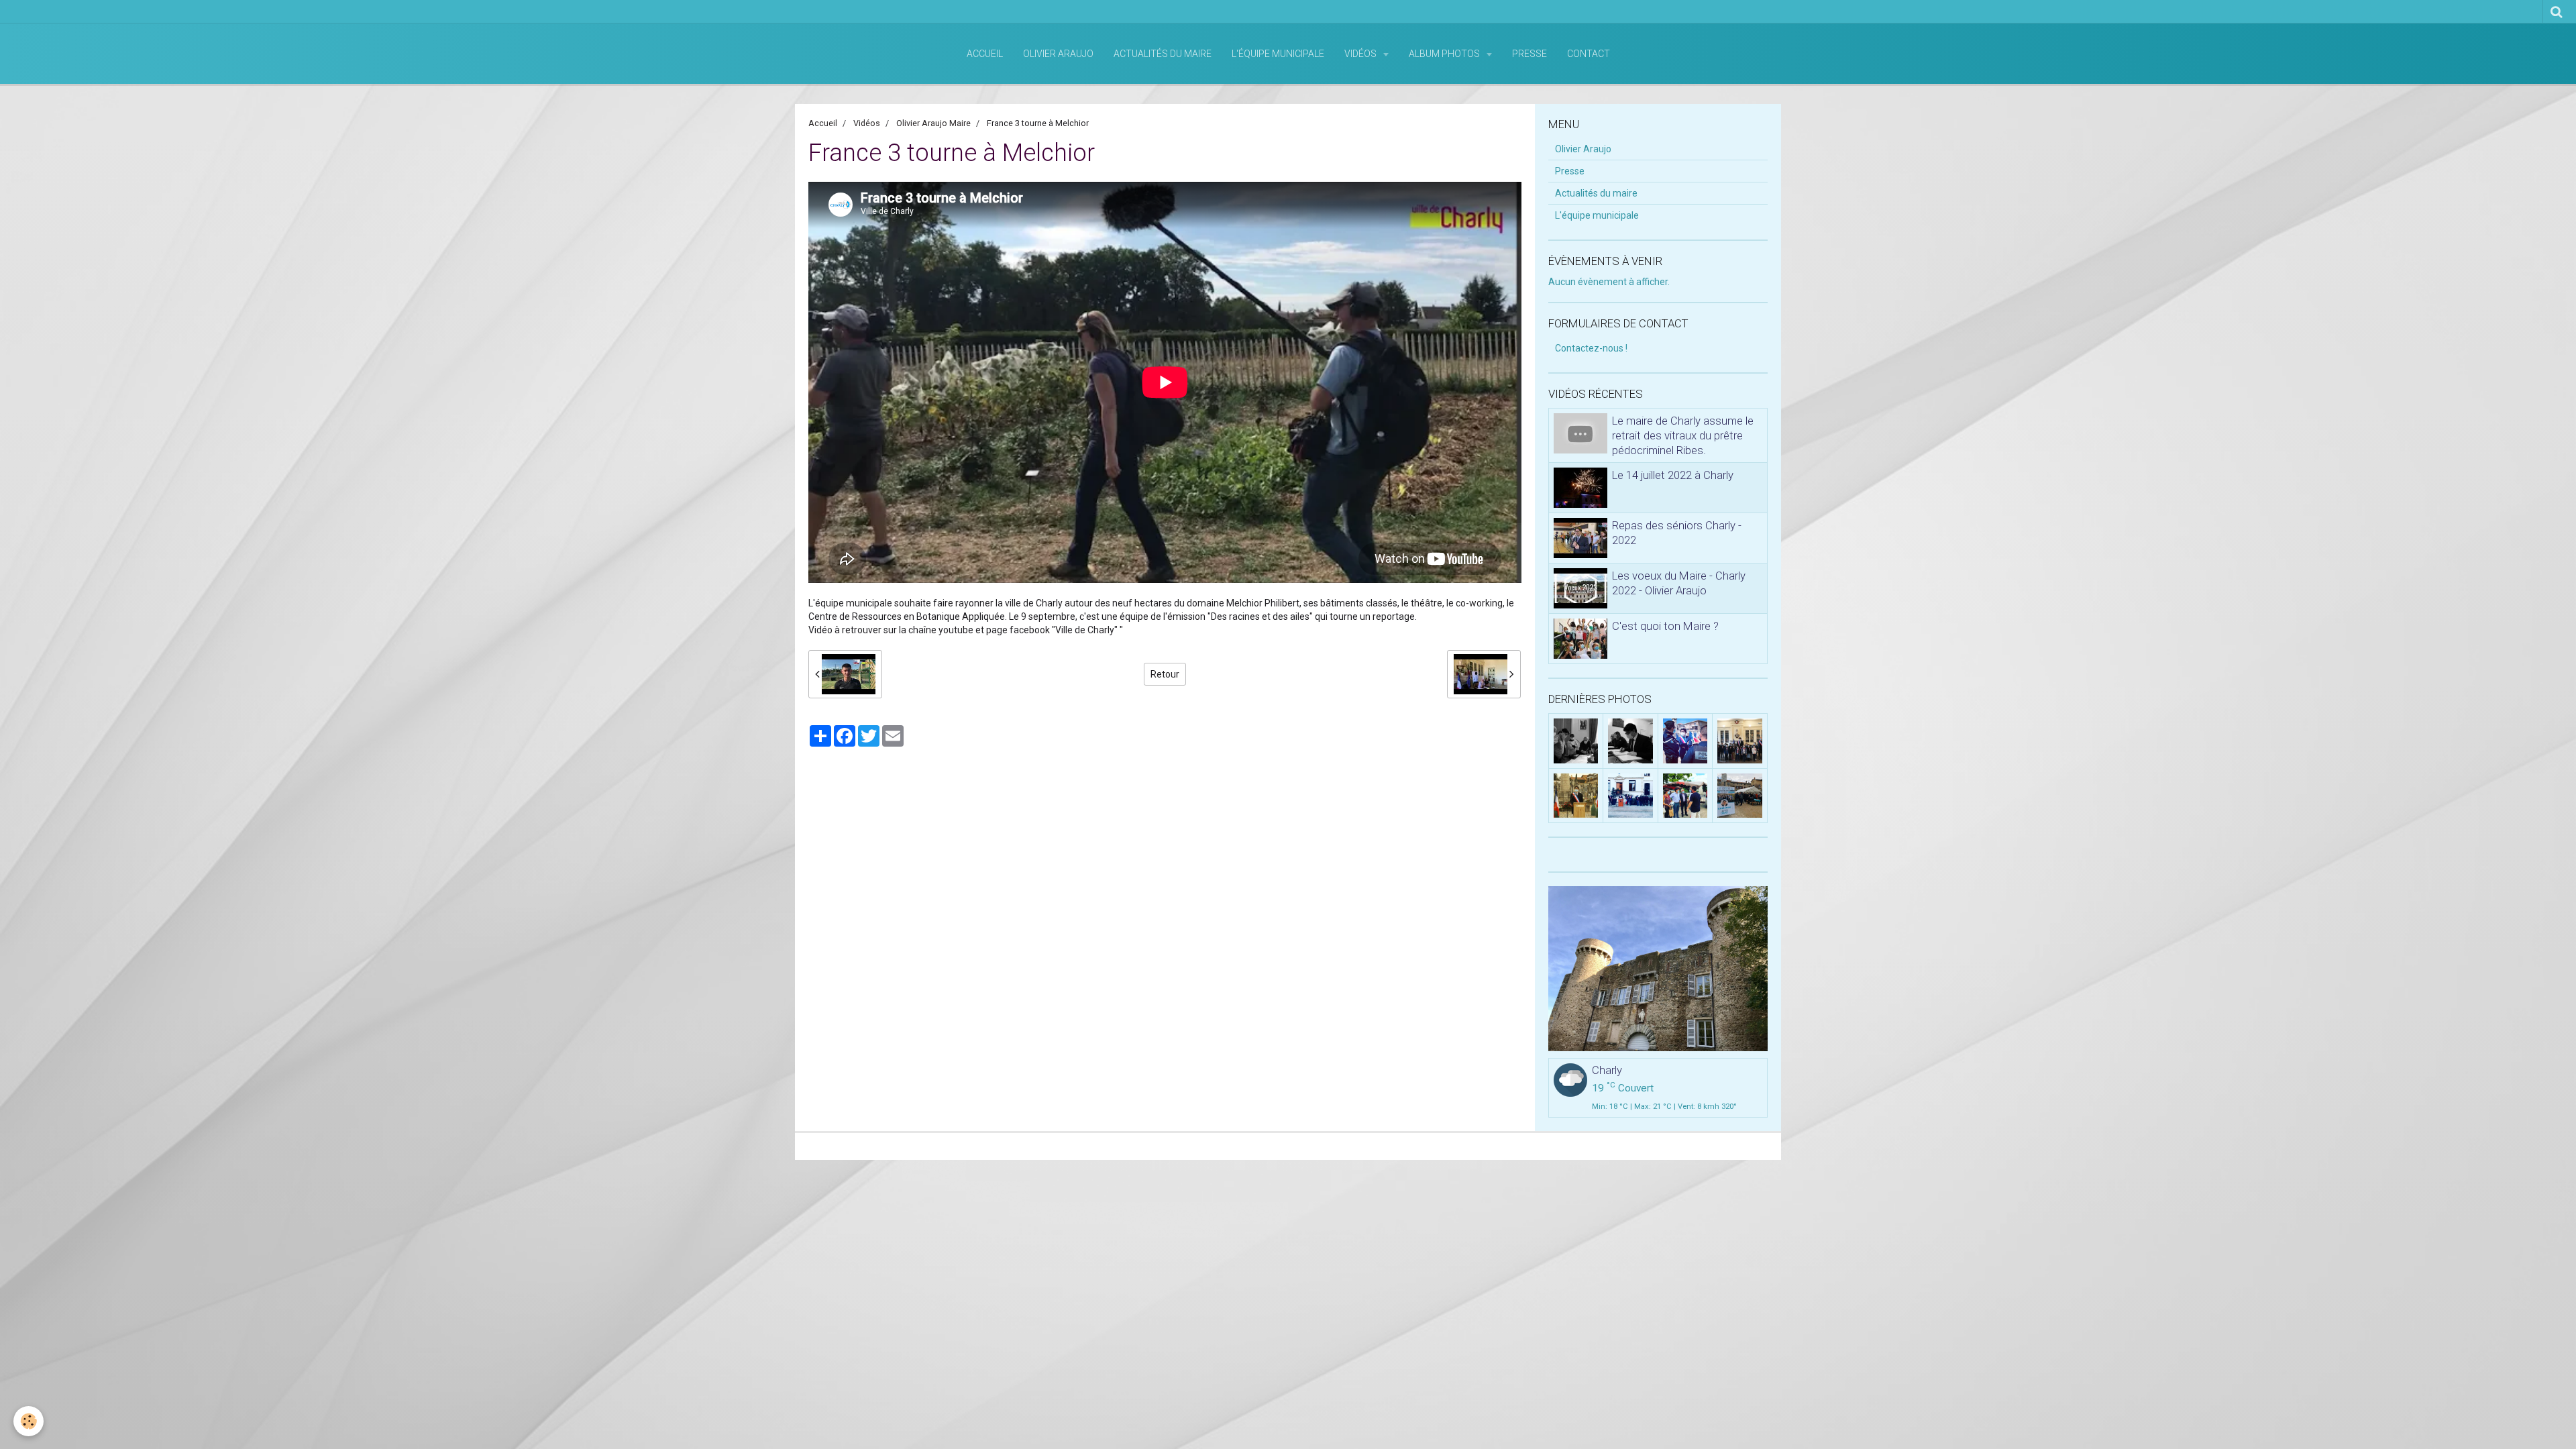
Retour (1165, 674)
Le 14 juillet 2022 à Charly (1673, 475)
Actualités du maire (1163, 54)
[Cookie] (29, 1421)
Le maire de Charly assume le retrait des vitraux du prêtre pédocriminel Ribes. (1683, 435)
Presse (1529, 54)
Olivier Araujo (1058, 54)
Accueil (985, 54)
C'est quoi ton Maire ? (1665, 626)
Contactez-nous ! (1591, 348)
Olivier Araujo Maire (933, 123)
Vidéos (1361, 54)
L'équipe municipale (1278, 54)
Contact (1589, 54)
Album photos (1445, 54)
